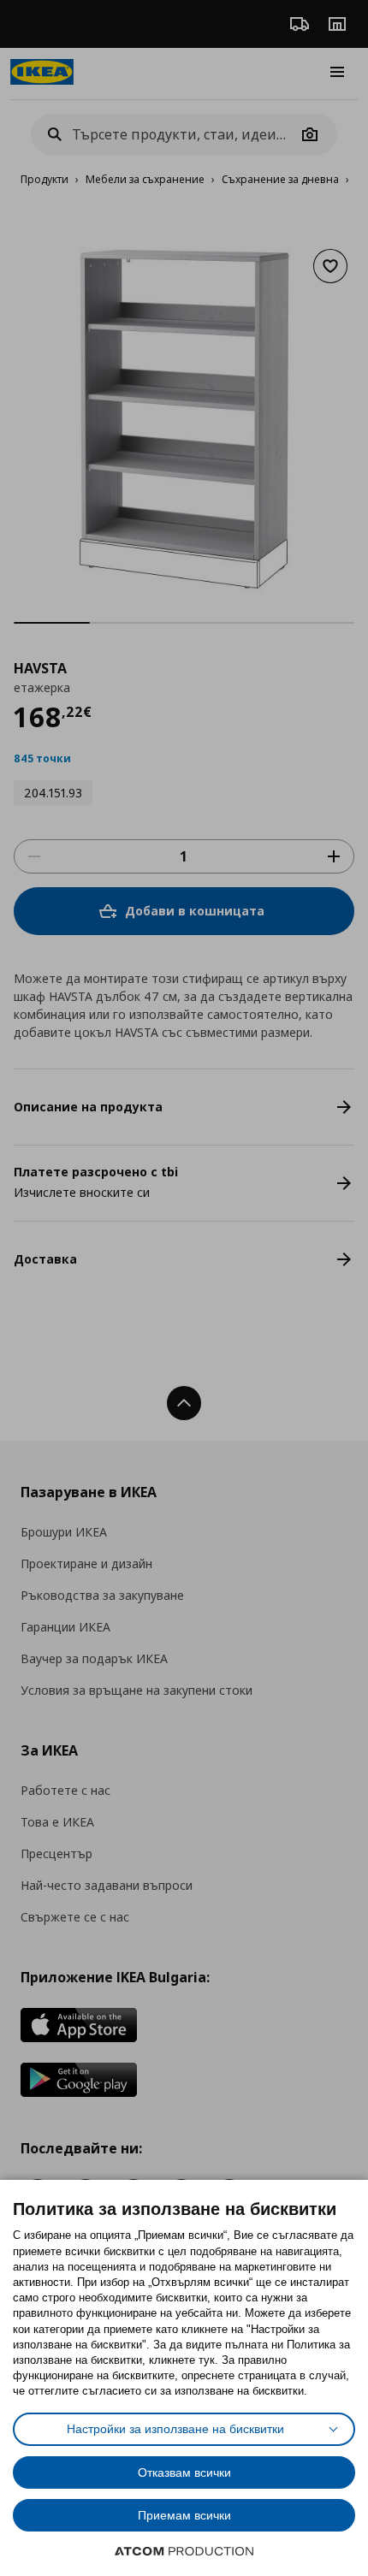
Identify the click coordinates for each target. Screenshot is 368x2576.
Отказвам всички (184, 2472)
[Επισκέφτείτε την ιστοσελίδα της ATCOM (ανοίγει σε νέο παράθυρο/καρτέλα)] (184, 2551)
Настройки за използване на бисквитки (175, 2429)
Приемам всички (184, 2515)
